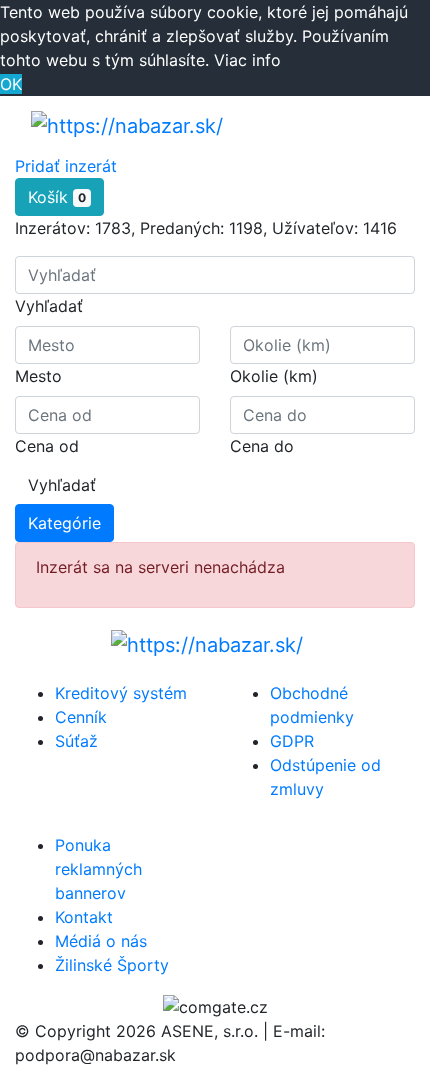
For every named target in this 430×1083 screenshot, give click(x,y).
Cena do (262, 446)
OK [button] (11, 84)
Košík (57, 197)
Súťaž (76, 741)
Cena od (47, 446)
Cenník (81, 717)
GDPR (292, 741)
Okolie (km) (274, 376)
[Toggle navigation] (371, 125)
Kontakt (84, 917)
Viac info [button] (247, 60)
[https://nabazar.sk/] (127, 125)
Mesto (38, 376)
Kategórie (64, 523)
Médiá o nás (101, 941)
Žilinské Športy (112, 965)
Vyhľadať (49, 306)
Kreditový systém (121, 693)
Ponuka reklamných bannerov (98, 869)
